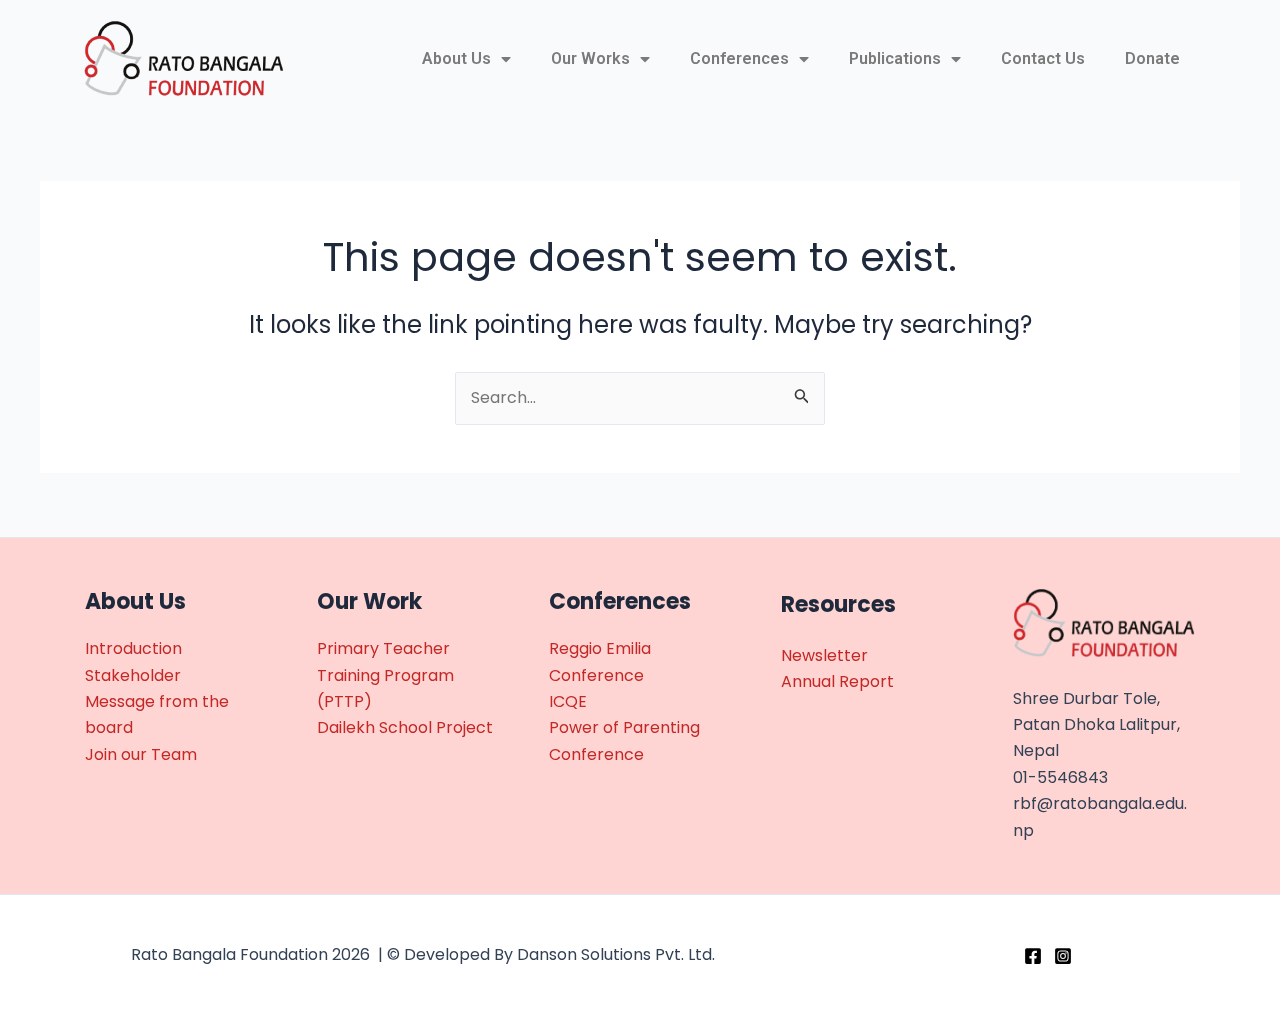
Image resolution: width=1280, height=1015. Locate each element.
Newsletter (824, 655)
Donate (1152, 58)
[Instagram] (1063, 956)
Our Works (590, 58)
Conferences (739, 58)
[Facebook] (1033, 956)
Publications (895, 58)
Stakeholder (133, 675)
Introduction (133, 648)
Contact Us (1043, 58)
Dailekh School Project (405, 727)
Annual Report (837, 681)
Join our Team (141, 754)
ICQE (568, 701)
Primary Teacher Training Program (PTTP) (385, 675)
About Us (456, 58)
